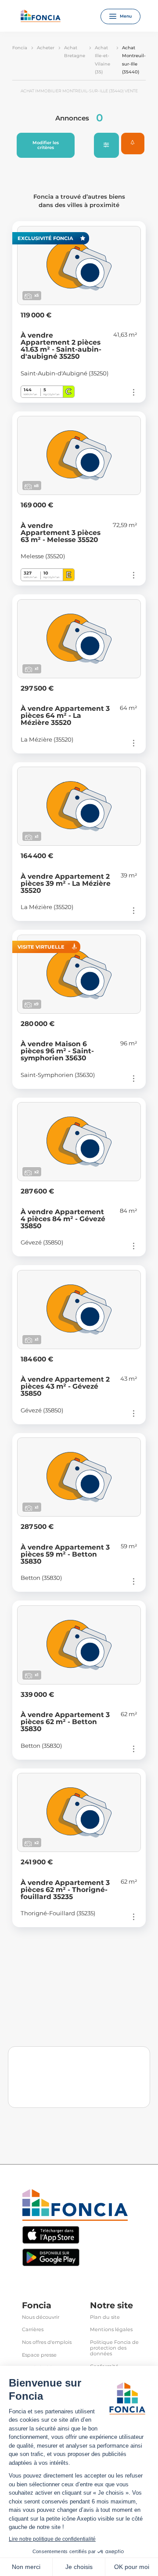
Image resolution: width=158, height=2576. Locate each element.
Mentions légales (111, 2330)
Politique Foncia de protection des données (114, 2348)
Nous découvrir (41, 2317)
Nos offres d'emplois (47, 2342)
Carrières (33, 2330)
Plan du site (105, 2317)
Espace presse (39, 2355)
